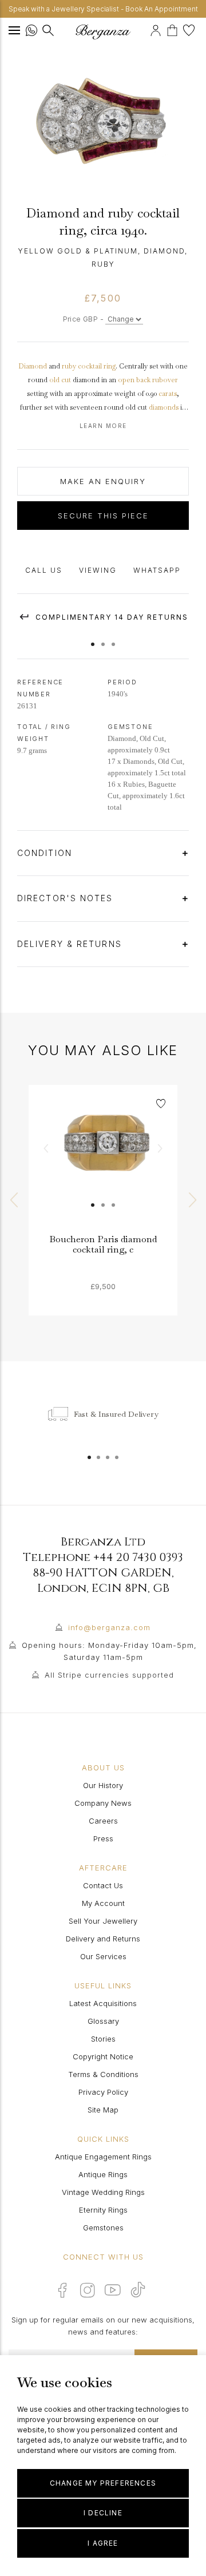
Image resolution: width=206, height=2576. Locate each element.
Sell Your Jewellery (103, 1921)
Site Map (103, 2110)
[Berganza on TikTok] (138, 2290)
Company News (103, 1803)
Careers (103, 1821)
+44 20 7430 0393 (138, 1557)
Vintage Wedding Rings (103, 2192)
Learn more (103, 426)
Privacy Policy (103, 2092)
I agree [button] (103, 2543)
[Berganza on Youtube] (113, 2290)
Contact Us (103, 1885)
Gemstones (103, 2228)
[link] (103, 1159)
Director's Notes (67, 898)
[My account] (157, 29)
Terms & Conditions (103, 2074)
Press (103, 1838)
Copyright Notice (103, 2056)
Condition (46, 853)
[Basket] (175, 29)
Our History (103, 1785)
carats (168, 394)
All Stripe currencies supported (109, 1675)
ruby (69, 366)
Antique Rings (103, 2174)
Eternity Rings (103, 2210)
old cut (60, 380)
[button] (93, 639)
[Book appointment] (148, 29)
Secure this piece (103, 516)
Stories (103, 2039)
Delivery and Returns (103, 1939)
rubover (165, 380)
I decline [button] (103, 2513)
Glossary (103, 2021)
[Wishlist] (190, 29)
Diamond (33, 366)
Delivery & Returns (71, 944)
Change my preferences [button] (103, 2483)
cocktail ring (97, 366)
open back (134, 380)
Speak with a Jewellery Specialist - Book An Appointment (103, 9)
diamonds (164, 407)
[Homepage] (103, 32)
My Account (103, 1903)
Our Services (103, 1956)
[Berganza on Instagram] (88, 2290)
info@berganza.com (109, 1627)
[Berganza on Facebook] (62, 2290)
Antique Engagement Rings (103, 2157)
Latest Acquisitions (103, 2003)
